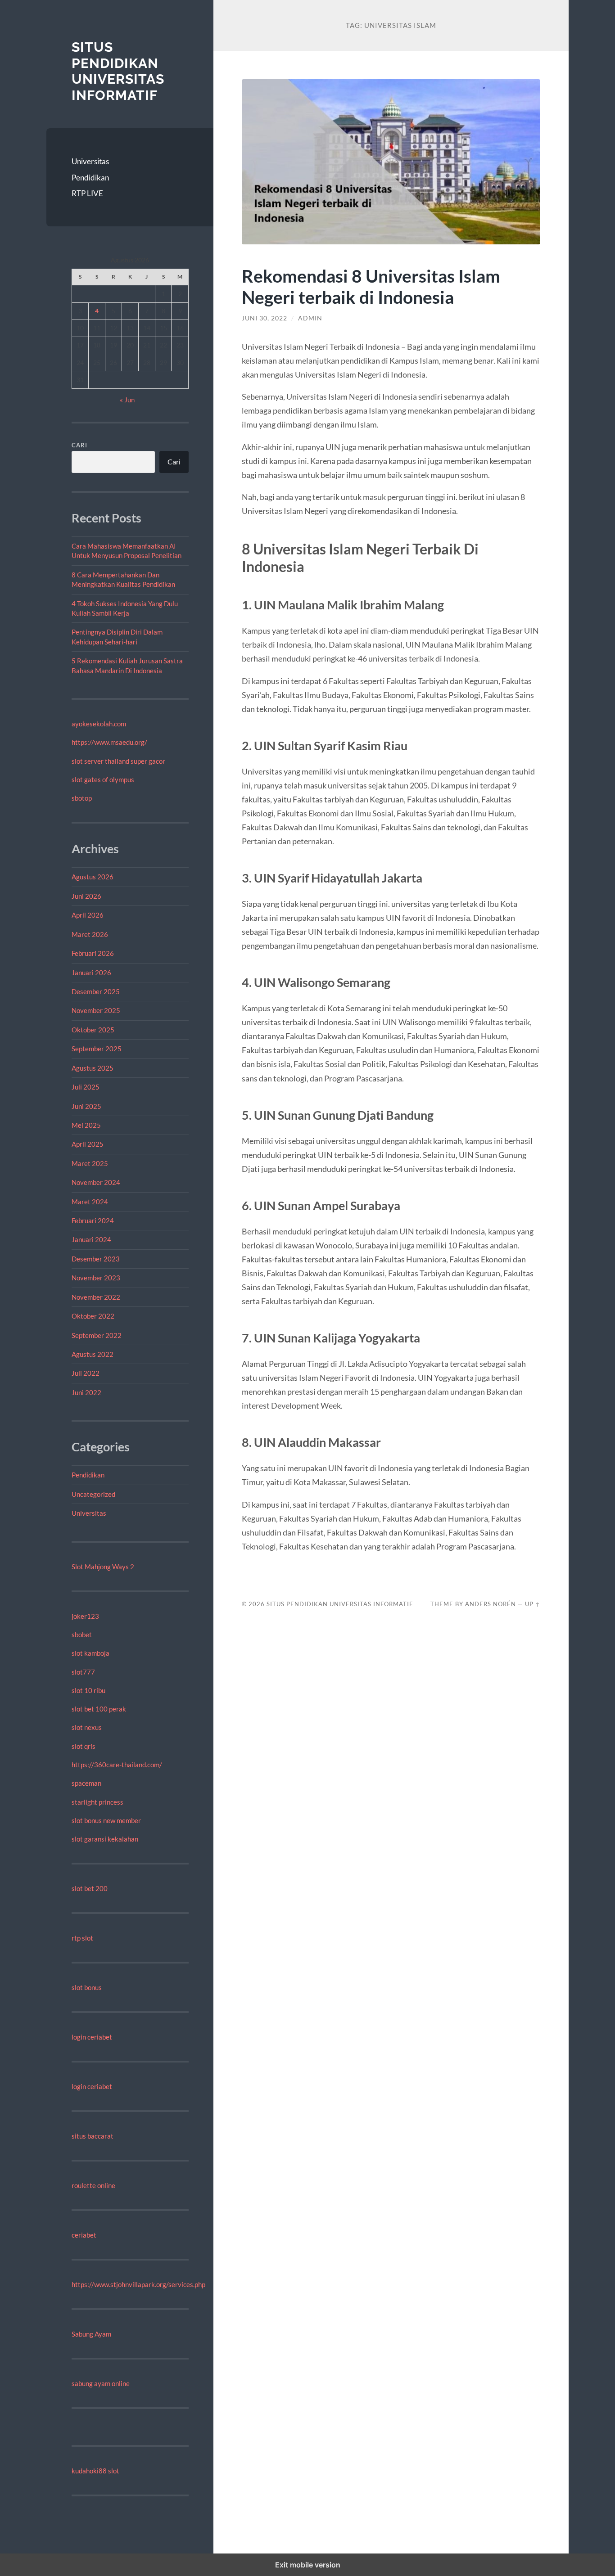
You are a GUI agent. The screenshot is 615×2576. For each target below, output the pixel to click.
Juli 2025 (86, 1087)
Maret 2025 (90, 1163)
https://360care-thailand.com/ (117, 1765)
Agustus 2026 (93, 877)
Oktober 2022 (93, 1316)
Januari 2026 (91, 973)
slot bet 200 (90, 1888)
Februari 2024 (93, 1220)
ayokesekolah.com (99, 724)
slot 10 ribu (88, 1690)
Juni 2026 (86, 896)
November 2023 (96, 1278)
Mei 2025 (86, 1125)
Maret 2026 (90, 934)
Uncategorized (93, 1494)
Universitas (90, 161)
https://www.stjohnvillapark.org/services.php (138, 2284)
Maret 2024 (90, 1202)
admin (310, 318)
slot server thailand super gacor (118, 761)
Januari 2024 (91, 1239)
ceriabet (84, 2235)
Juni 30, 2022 (265, 318)
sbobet (82, 1635)
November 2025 (96, 1010)
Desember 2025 (96, 991)
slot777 (83, 1672)
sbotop (82, 798)
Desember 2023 (96, 1259)
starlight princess (97, 1802)
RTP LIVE (87, 193)
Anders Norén (491, 1604)
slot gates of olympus (103, 779)
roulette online (93, 2185)
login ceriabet (92, 2037)
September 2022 (97, 1335)
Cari (79, 445)
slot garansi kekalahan (105, 1839)
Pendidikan (90, 178)
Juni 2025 (86, 1106)
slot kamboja (90, 1653)
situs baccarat (93, 2136)
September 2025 (97, 1049)
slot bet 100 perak (99, 1709)
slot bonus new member (106, 1820)
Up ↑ (533, 1604)
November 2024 (96, 1182)
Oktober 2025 (93, 1030)
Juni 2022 (86, 1392)
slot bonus (87, 1987)
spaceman (86, 1783)
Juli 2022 (86, 1373)
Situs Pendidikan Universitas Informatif (118, 71)
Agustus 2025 (93, 1068)
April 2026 (88, 915)
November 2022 (96, 1297)
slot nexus (87, 1727)
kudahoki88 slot (95, 2471)
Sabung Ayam (91, 2334)
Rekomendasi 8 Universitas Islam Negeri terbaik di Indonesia (371, 286)
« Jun (127, 400)
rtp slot (82, 1938)
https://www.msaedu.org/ (109, 742)
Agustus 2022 (93, 1354)
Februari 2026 (93, 953)
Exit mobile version (308, 2565)
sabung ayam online (101, 2383)
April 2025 (88, 1144)
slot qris (84, 1746)
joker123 (85, 1616)
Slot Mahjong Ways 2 (103, 1567)
